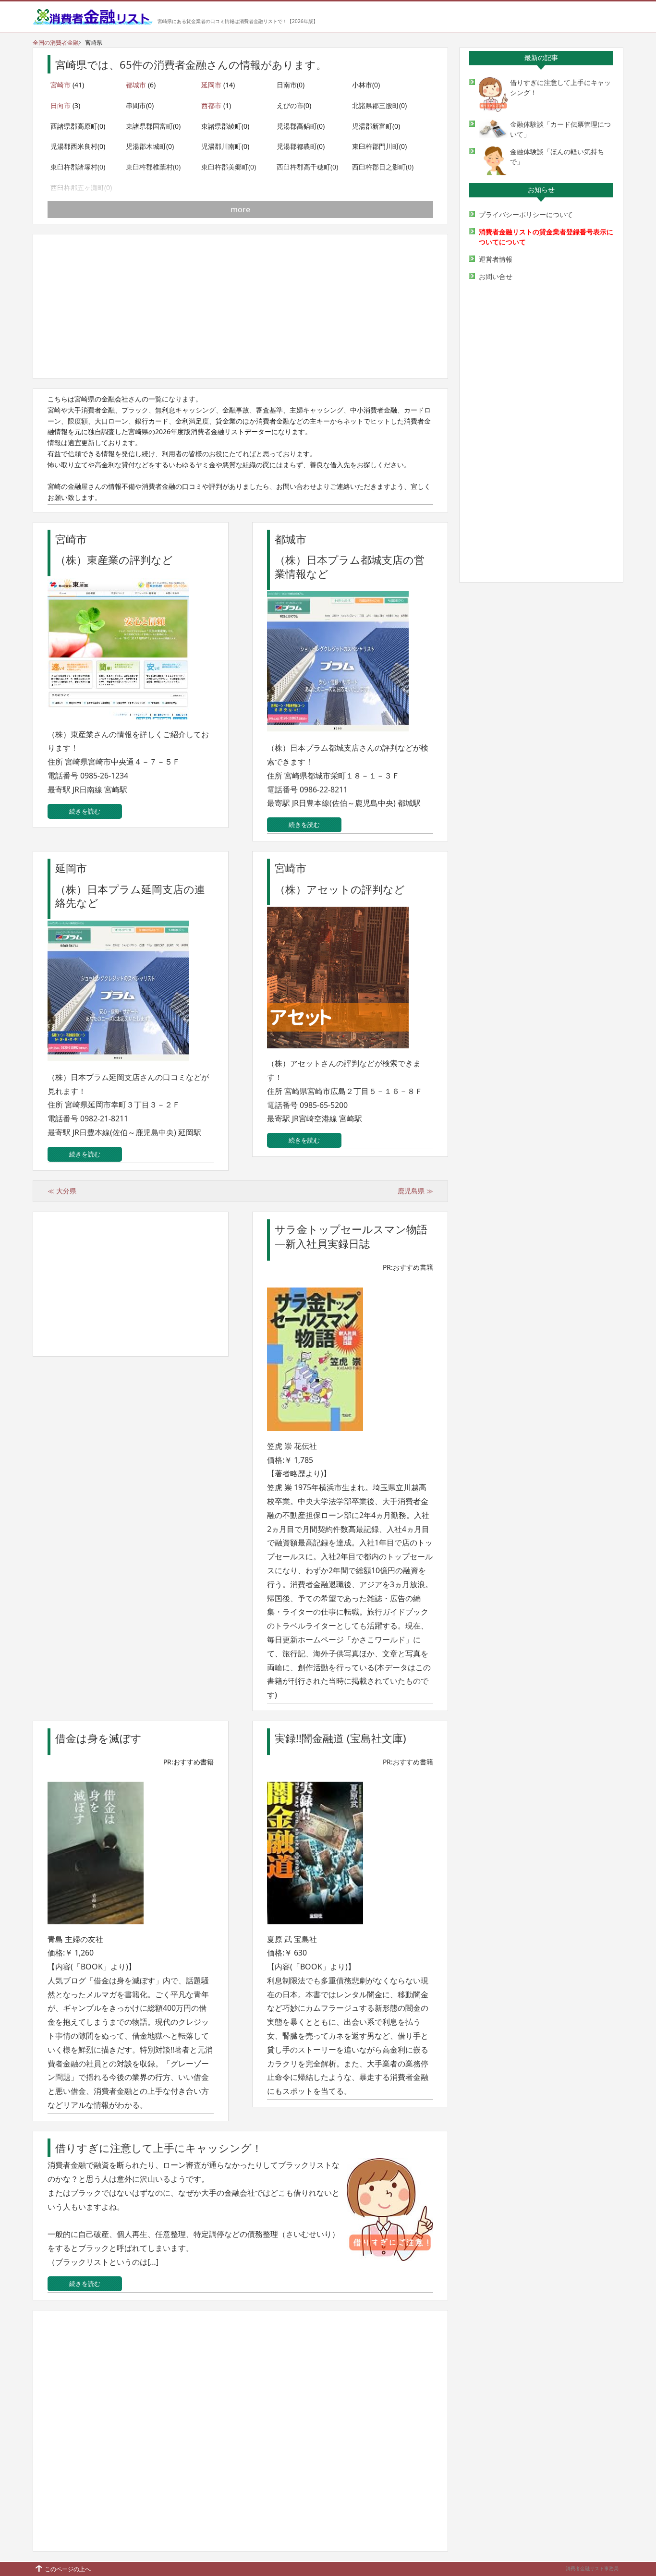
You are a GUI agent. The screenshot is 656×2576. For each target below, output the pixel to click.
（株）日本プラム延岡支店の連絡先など (130, 896)
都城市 (136, 85)
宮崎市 (61, 85)
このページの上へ (68, 2569)
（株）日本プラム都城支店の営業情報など (350, 566)
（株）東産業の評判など (114, 560)
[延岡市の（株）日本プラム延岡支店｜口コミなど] (121, 1064)
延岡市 (211, 85)
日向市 (61, 105)
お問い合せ (496, 276)
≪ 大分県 (62, 1191)
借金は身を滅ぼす (98, 1738)
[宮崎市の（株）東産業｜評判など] (121, 722)
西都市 (211, 105)
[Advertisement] (240, 306)
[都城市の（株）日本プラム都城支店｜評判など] (340, 735)
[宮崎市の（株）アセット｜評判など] (340, 1051)
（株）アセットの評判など (340, 889)
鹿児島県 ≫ (415, 1191)
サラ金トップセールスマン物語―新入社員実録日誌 (351, 1236)
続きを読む (85, 811)
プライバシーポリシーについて (526, 214)
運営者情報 (496, 259)
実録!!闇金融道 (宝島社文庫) (340, 1738)
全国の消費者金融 (56, 43)
